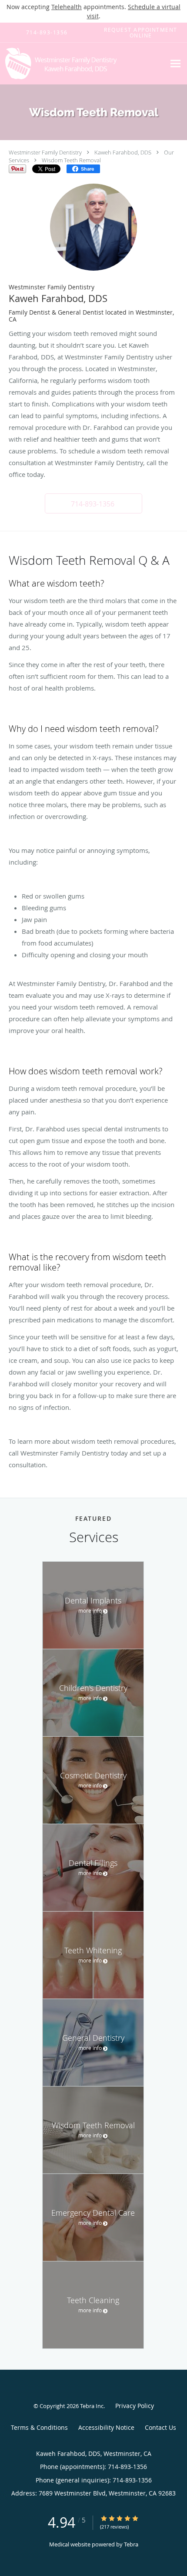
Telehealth (67, 7)
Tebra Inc (92, 2406)
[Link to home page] (83, 64)
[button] (93, 503)
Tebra (131, 2544)
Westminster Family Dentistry (45, 152)
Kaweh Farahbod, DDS (123, 152)
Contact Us (160, 2427)
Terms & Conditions (39, 2427)
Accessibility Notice (106, 2427)
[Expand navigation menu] (175, 63)
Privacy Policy (135, 2406)
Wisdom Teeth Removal (71, 160)
